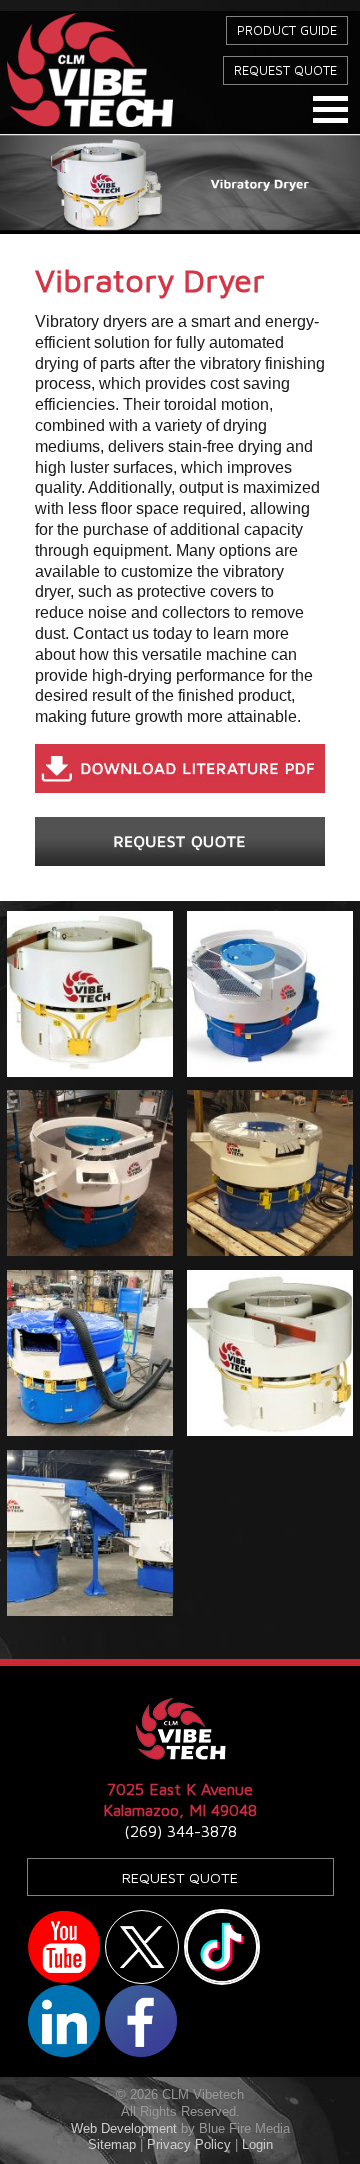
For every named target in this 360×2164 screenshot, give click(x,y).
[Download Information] (180, 773)
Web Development (124, 2128)
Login (257, 2144)
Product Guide (287, 30)
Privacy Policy (189, 2144)
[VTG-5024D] (90, 994)
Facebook (141, 2021)
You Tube (64, 1947)
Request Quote (285, 70)
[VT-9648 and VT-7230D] (90, 1533)
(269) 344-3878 (180, 1831)
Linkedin (64, 2021)
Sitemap (112, 2144)
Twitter (142, 1947)
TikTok (222, 1947)
